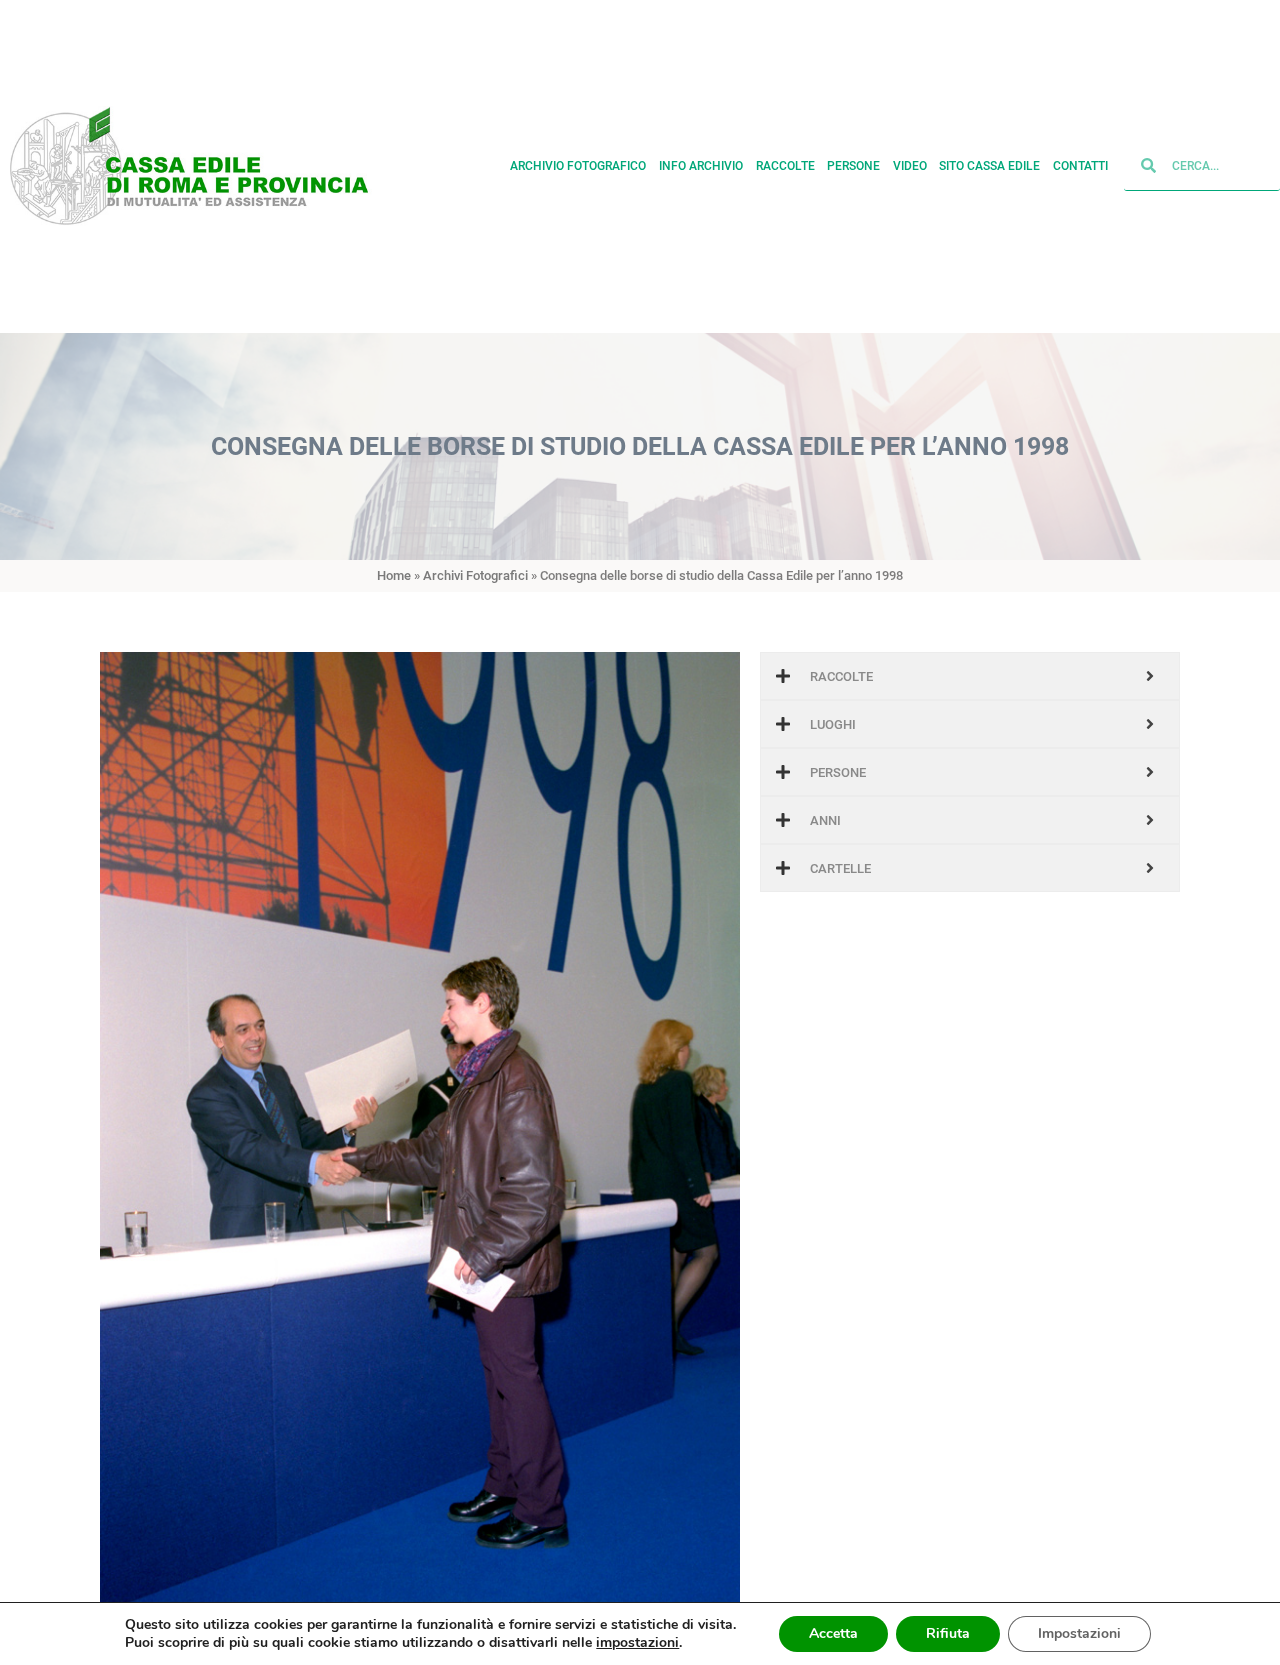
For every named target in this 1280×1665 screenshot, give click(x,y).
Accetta (833, 1633)
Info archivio (701, 167)
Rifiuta (948, 1633)
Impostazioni (1079, 1633)
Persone (853, 167)
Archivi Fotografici (475, 575)
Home (394, 575)
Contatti (1080, 167)
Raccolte (785, 167)
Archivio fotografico (578, 167)
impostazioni (637, 1643)
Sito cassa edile (989, 167)
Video (910, 167)
